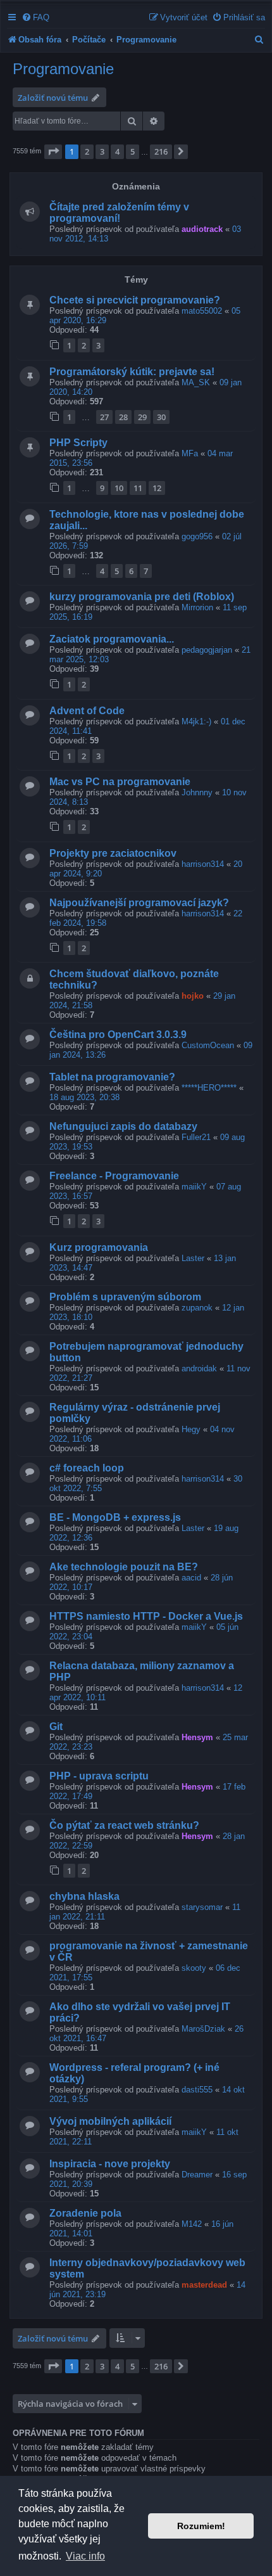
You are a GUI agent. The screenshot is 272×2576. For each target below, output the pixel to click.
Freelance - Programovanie (114, 1176)
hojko (193, 996)
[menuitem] (35, 17)
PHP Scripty (78, 443)
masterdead (204, 2285)
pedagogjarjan (207, 650)
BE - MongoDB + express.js (115, 1517)
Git (56, 1727)
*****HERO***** (209, 1088)
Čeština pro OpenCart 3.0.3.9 (118, 1035)
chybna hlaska (84, 1896)
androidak (199, 1368)
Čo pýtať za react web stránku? (124, 1825)
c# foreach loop (87, 1468)
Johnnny (197, 792)
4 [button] (117, 151)
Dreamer (197, 2175)
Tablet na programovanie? (112, 1077)
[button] (53, 151)
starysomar (202, 1907)
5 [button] (133, 151)
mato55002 (202, 311)
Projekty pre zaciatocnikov (113, 853)
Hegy (191, 1429)
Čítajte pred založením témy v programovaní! (119, 213)
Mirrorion (197, 607)
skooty (194, 1968)
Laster (193, 1258)
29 (142, 417)
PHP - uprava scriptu (99, 1776)
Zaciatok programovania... (112, 639)
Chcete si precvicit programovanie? (135, 300)
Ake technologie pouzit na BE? (124, 1567)
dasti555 (197, 2090)
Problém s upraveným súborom (125, 1297)
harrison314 (203, 864)
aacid (191, 1578)
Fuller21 (196, 1137)
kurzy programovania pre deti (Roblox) (142, 597)
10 (119, 488)
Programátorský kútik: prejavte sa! (132, 372)
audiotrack (202, 229)
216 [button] (161, 151)
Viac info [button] (85, 2556)
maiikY (194, 1187)
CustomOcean (208, 1045)
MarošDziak (203, 2029)
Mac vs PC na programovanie (120, 782)
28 (123, 417)
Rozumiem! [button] (201, 2526)
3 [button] (102, 151)
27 (104, 417)
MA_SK (196, 382)
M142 (192, 2224)
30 (161, 417)
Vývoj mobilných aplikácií (110, 2121)
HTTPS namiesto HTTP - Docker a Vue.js (146, 1616)
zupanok (197, 1308)
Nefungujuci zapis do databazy (123, 1126)
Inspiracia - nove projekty (110, 2164)
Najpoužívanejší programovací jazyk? (139, 903)
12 (157, 488)
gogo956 (197, 536)
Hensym (197, 1737)
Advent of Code (87, 711)
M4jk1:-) (196, 721)
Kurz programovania (99, 1247)
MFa (190, 453)
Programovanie (63, 69)
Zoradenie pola (85, 2213)
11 (138, 488)
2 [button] (87, 151)
